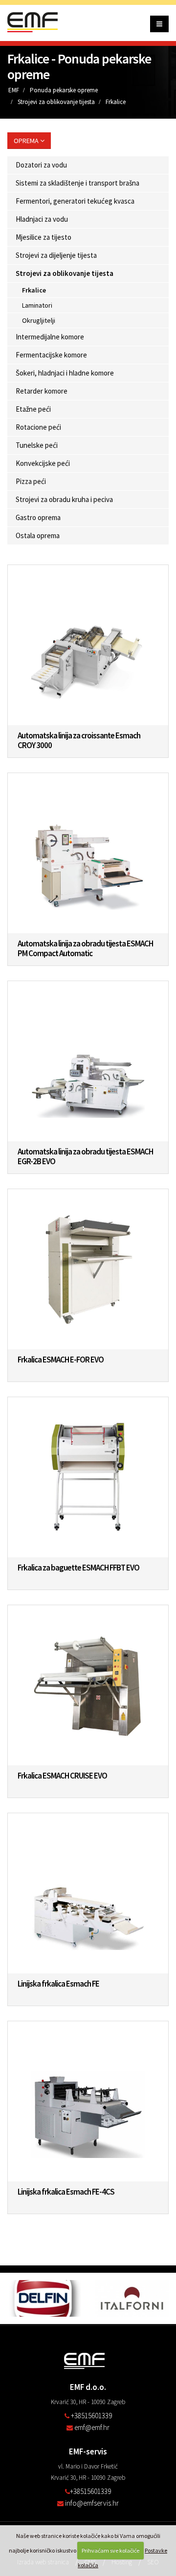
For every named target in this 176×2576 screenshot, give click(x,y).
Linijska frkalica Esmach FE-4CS (66, 2192)
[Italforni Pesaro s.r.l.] (132, 2298)
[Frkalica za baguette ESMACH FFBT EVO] (88, 1477)
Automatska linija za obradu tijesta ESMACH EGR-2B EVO (85, 1156)
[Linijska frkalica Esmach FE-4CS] (88, 2101)
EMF (14, 90)
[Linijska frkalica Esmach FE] (88, 1893)
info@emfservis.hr (92, 2503)
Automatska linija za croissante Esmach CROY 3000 (79, 740)
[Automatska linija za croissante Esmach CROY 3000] (88, 645)
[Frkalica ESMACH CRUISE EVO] (88, 1685)
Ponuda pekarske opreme (64, 90)
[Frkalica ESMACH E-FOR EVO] (88, 1269)
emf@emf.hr (92, 2427)
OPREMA (27, 141)
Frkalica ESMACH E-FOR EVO (61, 1360)
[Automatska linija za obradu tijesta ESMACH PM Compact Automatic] (88, 853)
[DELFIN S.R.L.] (44, 2298)
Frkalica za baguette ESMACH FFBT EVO (78, 1568)
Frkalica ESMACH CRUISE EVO (62, 1776)
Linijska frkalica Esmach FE (58, 1984)
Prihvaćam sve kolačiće (110, 2550)
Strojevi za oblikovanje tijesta (56, 102)
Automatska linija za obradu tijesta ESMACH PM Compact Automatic (85, 948)
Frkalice (116, 102)
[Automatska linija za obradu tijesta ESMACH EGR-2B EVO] (88, 1061)
